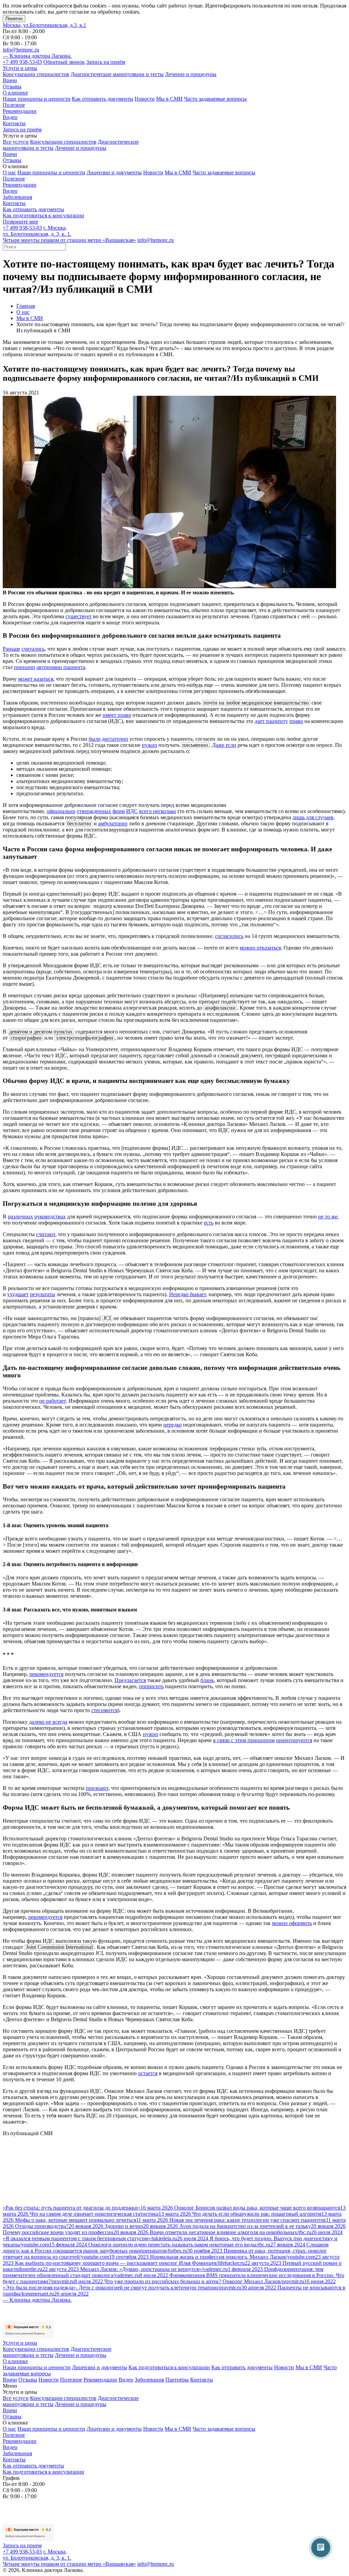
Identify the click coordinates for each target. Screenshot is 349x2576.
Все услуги (16, 142)
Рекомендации (20, 111)
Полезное (14, 105)
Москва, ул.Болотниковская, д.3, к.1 (44, 25)
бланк (207, 1680)
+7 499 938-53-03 (22, 62)
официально (61, 811)
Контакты (14, 123)
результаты (43, 1294)
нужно (149, 745)
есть (209, 1223)
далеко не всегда (48, 1722)
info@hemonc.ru (21, 50)
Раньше (11, 649)
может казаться (36, 679)
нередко (172, 1425)
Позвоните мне (20, 222)
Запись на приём (106, 62)
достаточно (115, 739)
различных (20, 1217)
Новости (145, 99)
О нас (9, 172)
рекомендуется (46, 1674)
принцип (25, 667)
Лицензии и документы (114, 172)
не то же (328, 1217)
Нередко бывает (187, 1294)
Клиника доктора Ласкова (37, 56)
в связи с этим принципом (244, 1740)
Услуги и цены (20, 68)
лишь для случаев (313, 817)
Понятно (14, 19)
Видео (10, 117)
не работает (52, 1401)
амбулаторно (113, 823)
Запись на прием (22, 2545)
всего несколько (158, 811)
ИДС (132, 811)
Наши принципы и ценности (37, 99)
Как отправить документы (103, 99)
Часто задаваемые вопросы (215, 99)
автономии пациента (61, 667)
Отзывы (12, 86)
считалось (33, 649)
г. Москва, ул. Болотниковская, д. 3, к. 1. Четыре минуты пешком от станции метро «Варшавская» (69, 234)
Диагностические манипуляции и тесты (117, 74)
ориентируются (294, 1740)
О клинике (15, 93)
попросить (151, 1686)
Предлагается (130, 1680)
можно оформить (292, 1923)
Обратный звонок (64, 62)
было (95, 739)
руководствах (50, 1217)
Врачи (10, 80)
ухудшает (18, 1294)
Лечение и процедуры (191, 74)
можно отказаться (260, 948)
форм (119, 811)
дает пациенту (271, 721)
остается (148, 2073)
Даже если (224, 745)
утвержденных (94, 811)
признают (97, 1788)
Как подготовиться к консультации (43, 215)
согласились (229, 936)
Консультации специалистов (36, 74)
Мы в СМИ (169, 99)
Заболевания (17, 197)
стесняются (104, 1710)
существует (79, 616)
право (296, 721)
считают (46, 1234)
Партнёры (177, 2380)
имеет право (117, 715)
